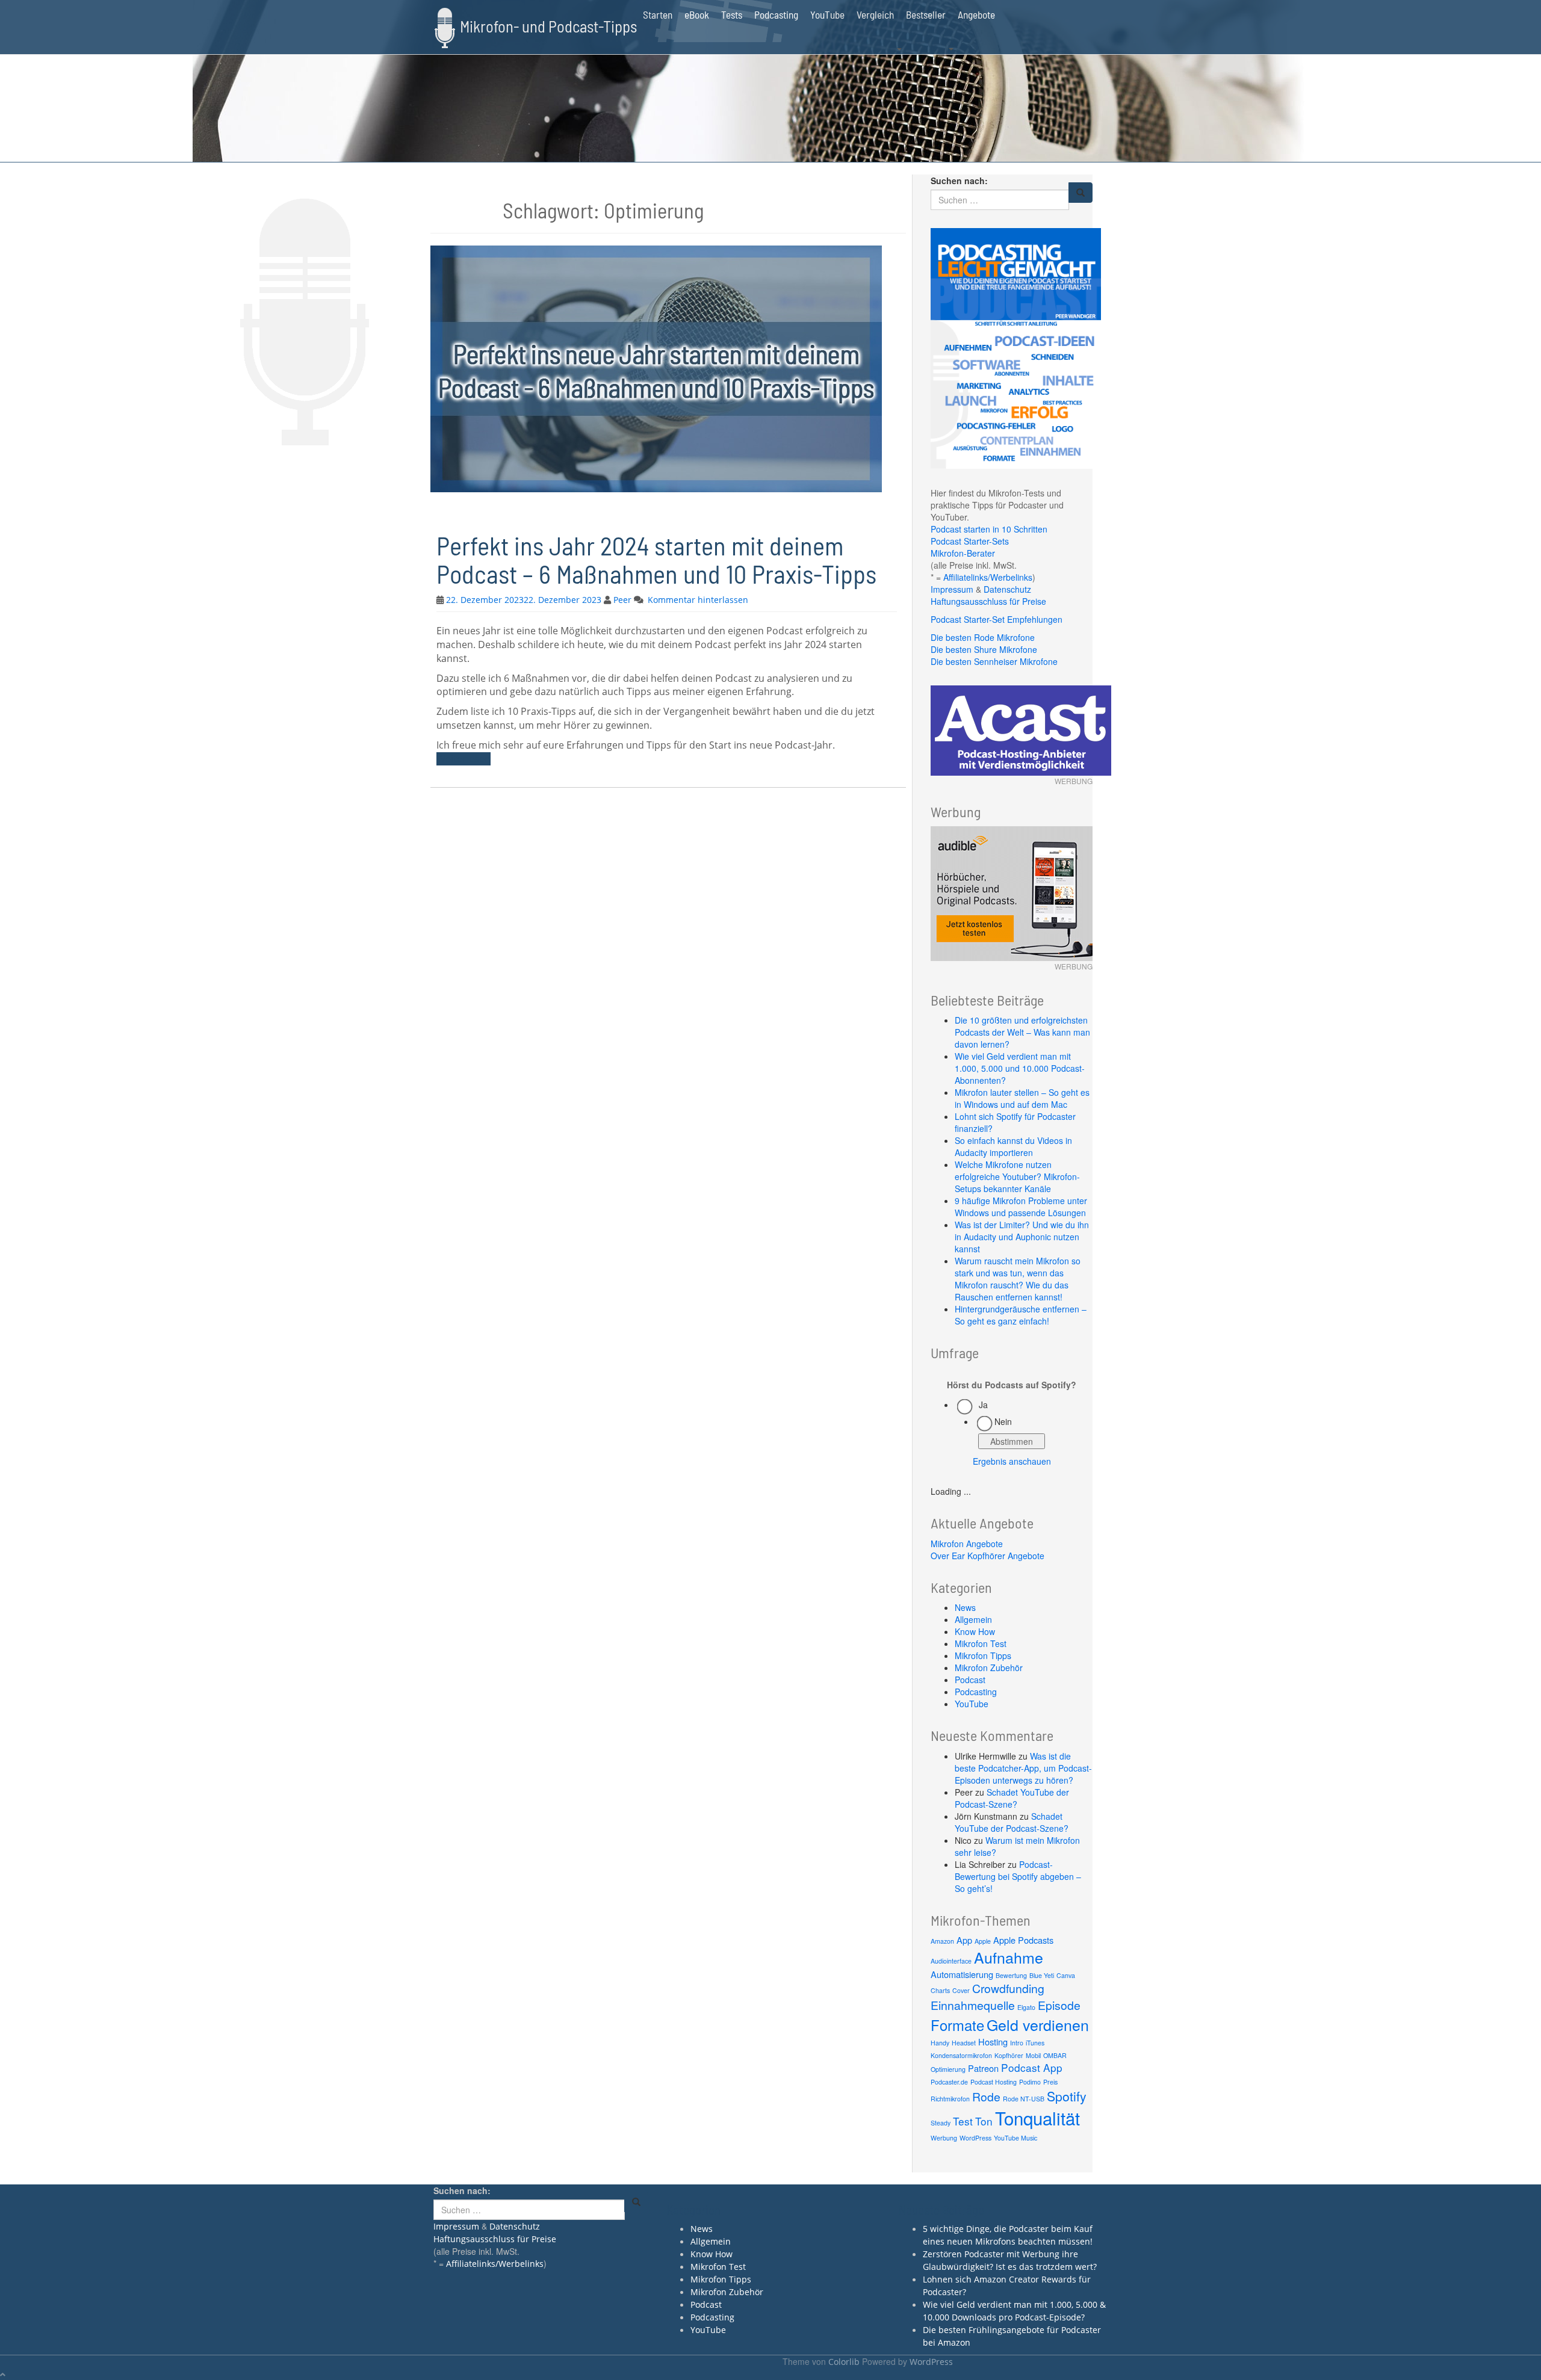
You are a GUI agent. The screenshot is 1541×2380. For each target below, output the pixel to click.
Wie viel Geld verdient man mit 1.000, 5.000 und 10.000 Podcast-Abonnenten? (1020, 1068)
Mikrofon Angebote (967, 1544)
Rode (986, 2097)
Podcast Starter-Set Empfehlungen (997, 619)
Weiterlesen (464, 759)
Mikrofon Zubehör (989, 1668)
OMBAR (1055, 2055)
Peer (622, 600)
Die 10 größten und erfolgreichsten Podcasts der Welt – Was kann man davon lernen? (1022, 1032)
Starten (658, 14)
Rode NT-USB (1024, 2099)
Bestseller (926, 14)
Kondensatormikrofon (961, 2055)
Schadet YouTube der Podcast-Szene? (1012, 1798)
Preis (1050, 2082)
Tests (732, 14)
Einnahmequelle (973, 2005)
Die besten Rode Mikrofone (983, 637)
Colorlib (844, 2362)
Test (963, 2121)
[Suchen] (1081, 193)
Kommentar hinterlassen (698, 600)
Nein (1003, 1421)
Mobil (1033, 2055)
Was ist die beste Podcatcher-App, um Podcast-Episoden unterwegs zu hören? (1023, 1768)
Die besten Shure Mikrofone (984, 649)
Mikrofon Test (981, 1643)
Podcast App (1032, 2067)
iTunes (1035, 2043)
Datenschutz (1007, 589)
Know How (975, 1631)
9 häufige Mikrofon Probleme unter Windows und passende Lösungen (1021, 1207)
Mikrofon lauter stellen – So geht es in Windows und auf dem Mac (1022, 1098)
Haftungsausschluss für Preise (988, 601)
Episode (1059, 2005)
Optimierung (948, 2069)
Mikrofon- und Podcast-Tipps (548, 26)
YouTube (827, 14)
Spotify (1067, 2096)
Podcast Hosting (994, 2082)
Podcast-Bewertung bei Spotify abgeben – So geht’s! (1018, 1876)
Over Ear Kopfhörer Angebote (988, 1556)
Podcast (970, 1680)
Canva (1066, 1975)
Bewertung (1011, 1975)
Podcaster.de (949, 2082)
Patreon (983, 2068)
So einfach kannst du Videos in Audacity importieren (1013, 1146)
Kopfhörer (1009, 2055)
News (965, 1607)
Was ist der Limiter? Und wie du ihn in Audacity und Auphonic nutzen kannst (1022, 1237)
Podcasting (776, 14)
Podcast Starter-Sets (970, 541)
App (964, 1940)
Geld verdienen (1038, 2024)
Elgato (1026, 2007)
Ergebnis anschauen (1012, 1461)
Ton (984, 2121)
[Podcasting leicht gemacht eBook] (1016, 347)
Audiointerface (951, 1961)
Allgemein (973, 1619)
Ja (983, 1405)
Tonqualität (1037, 2118)
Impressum (952, 589)
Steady (941, 2123)
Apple (983, 1941)
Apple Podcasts (1023, 1940)
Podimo (1030, 2082)
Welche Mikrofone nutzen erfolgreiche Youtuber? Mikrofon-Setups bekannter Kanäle (1017, 1176)
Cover (961, 1990)
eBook (697, 14)
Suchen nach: (959, 181)
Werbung (944, 2138)
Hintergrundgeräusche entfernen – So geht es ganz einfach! (1021, 1315)
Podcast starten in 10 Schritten (989, 529)
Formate (957, 2025)
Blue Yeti (1042, 1975)
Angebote (976, 14)
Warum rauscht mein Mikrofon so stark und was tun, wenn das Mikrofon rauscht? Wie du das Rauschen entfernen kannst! (1018, 1279)
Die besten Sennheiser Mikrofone (994, 661)
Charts (940, 1990)
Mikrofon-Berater (963, 553)
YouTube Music (1015, 2138)
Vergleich (875, 14)
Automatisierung (962, 1974)
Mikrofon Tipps (983, 1655)
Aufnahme (1009, 1957)
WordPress (975, 2138)
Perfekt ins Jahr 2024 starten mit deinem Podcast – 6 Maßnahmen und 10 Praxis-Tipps (656, 559)
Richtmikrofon (950, 2099)
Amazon (942, 1941)
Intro (1017, 2043)
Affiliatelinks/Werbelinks (988, 577)
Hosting (993, 2042)
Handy (940, 2043)
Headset (964, 2043)
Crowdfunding (1008, 1988)
